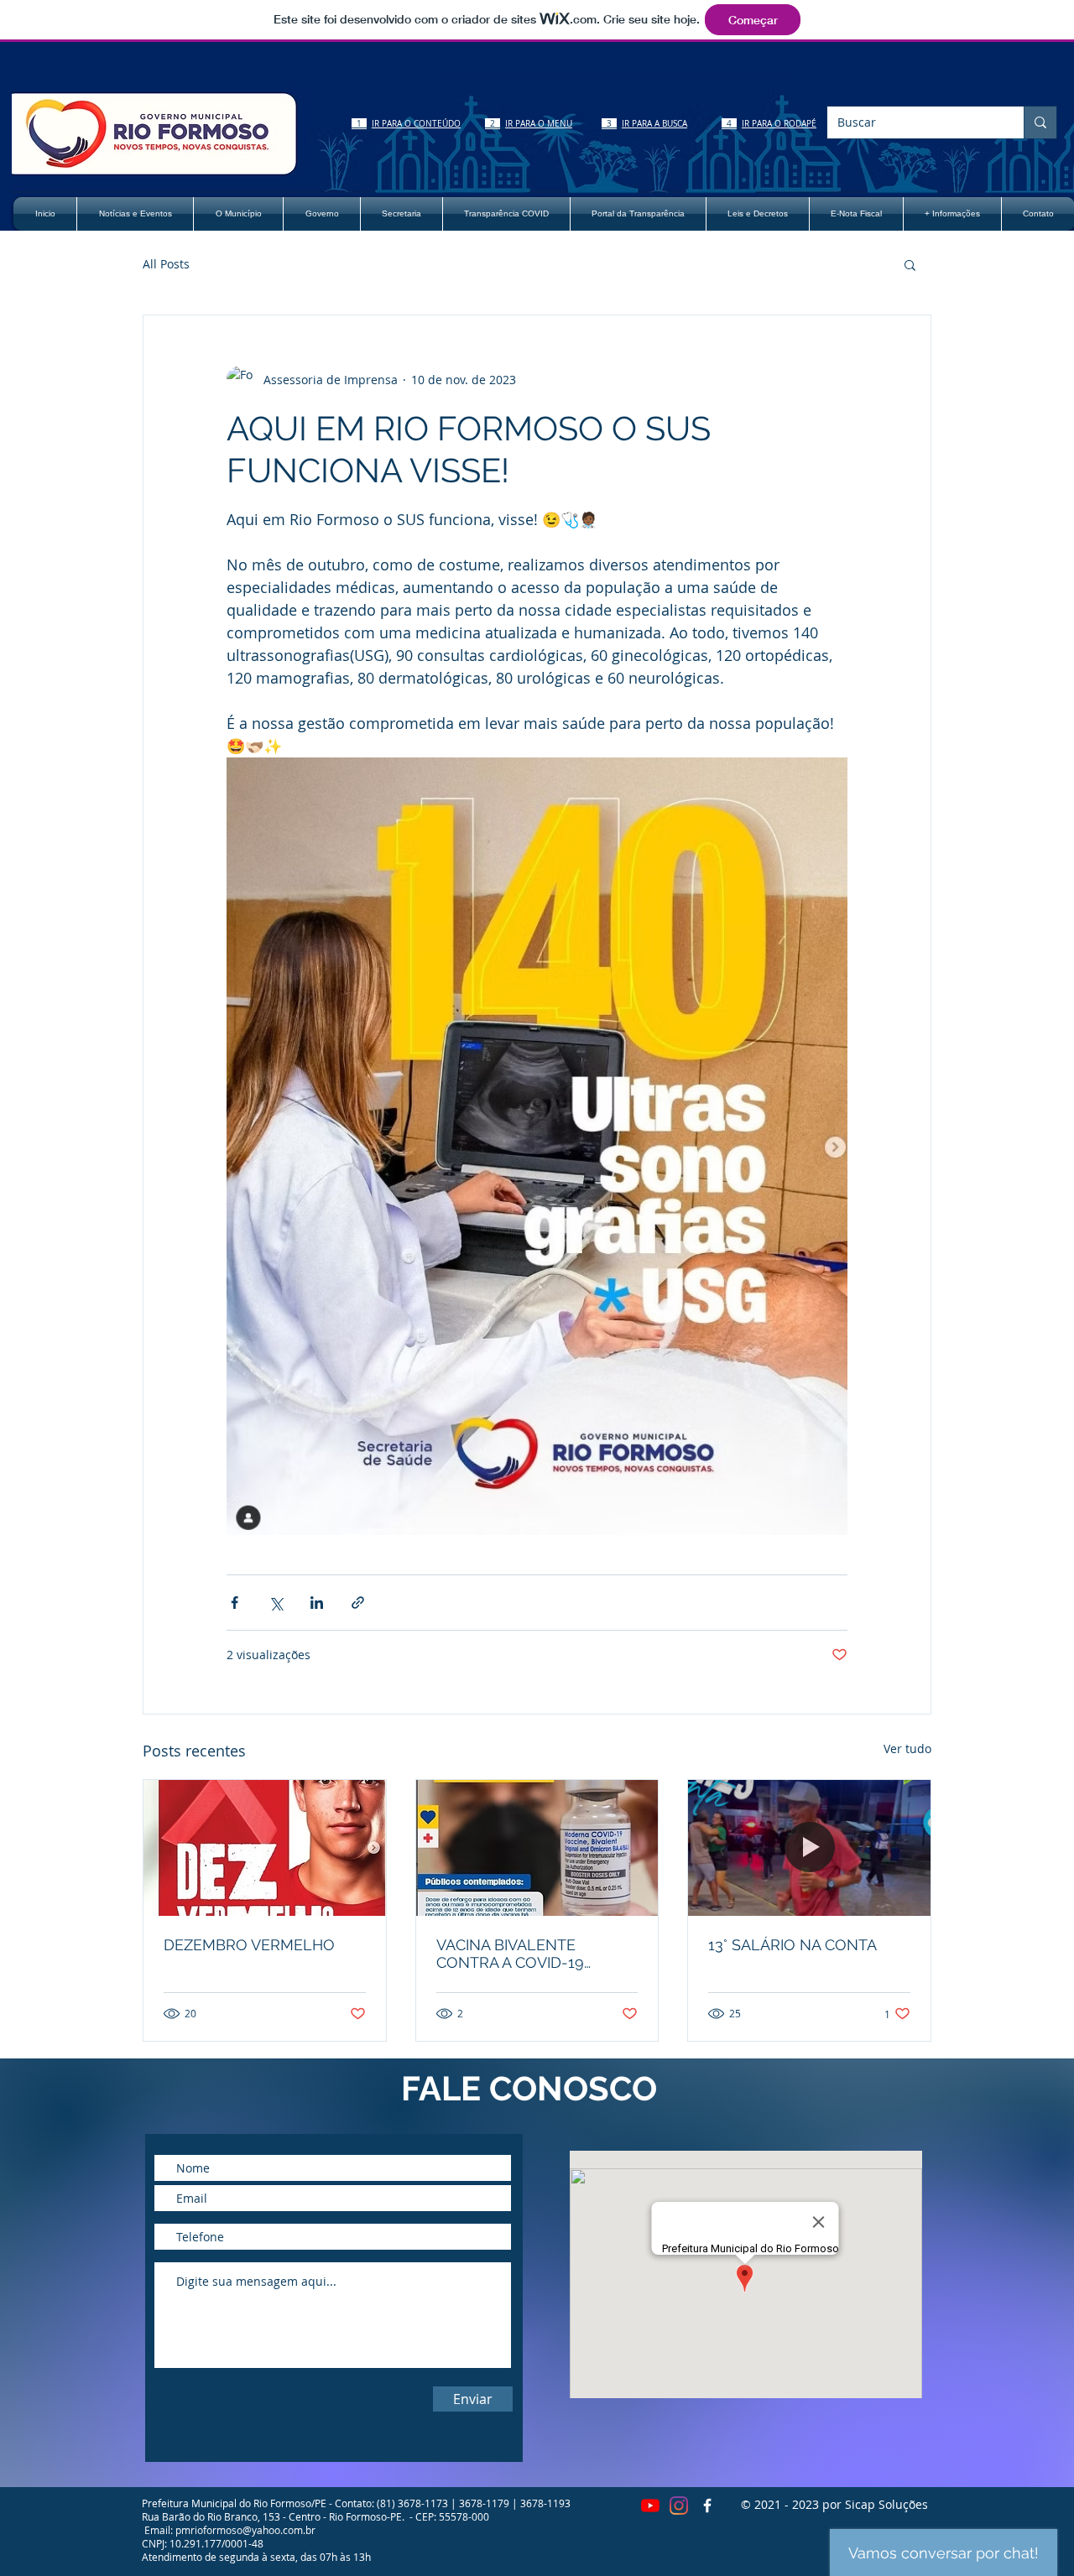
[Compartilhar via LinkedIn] (317, 1603)
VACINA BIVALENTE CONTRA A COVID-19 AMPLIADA (510, 1954)
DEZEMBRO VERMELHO (249, 1945)
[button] (910, 264)
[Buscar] (1040, 122)
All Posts (166, 264)
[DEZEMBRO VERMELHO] (265, 1848)
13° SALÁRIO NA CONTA (792, 1945)
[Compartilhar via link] (358, 1603)
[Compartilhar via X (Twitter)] (276, 1603)
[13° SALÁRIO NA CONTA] (809, 1848)
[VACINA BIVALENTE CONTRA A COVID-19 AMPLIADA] (537, 1848)
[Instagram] (679, 2506)
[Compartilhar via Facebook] (235, 1603)
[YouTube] (650, 2506)
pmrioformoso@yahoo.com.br (245, 2530)
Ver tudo (907, 1749)
